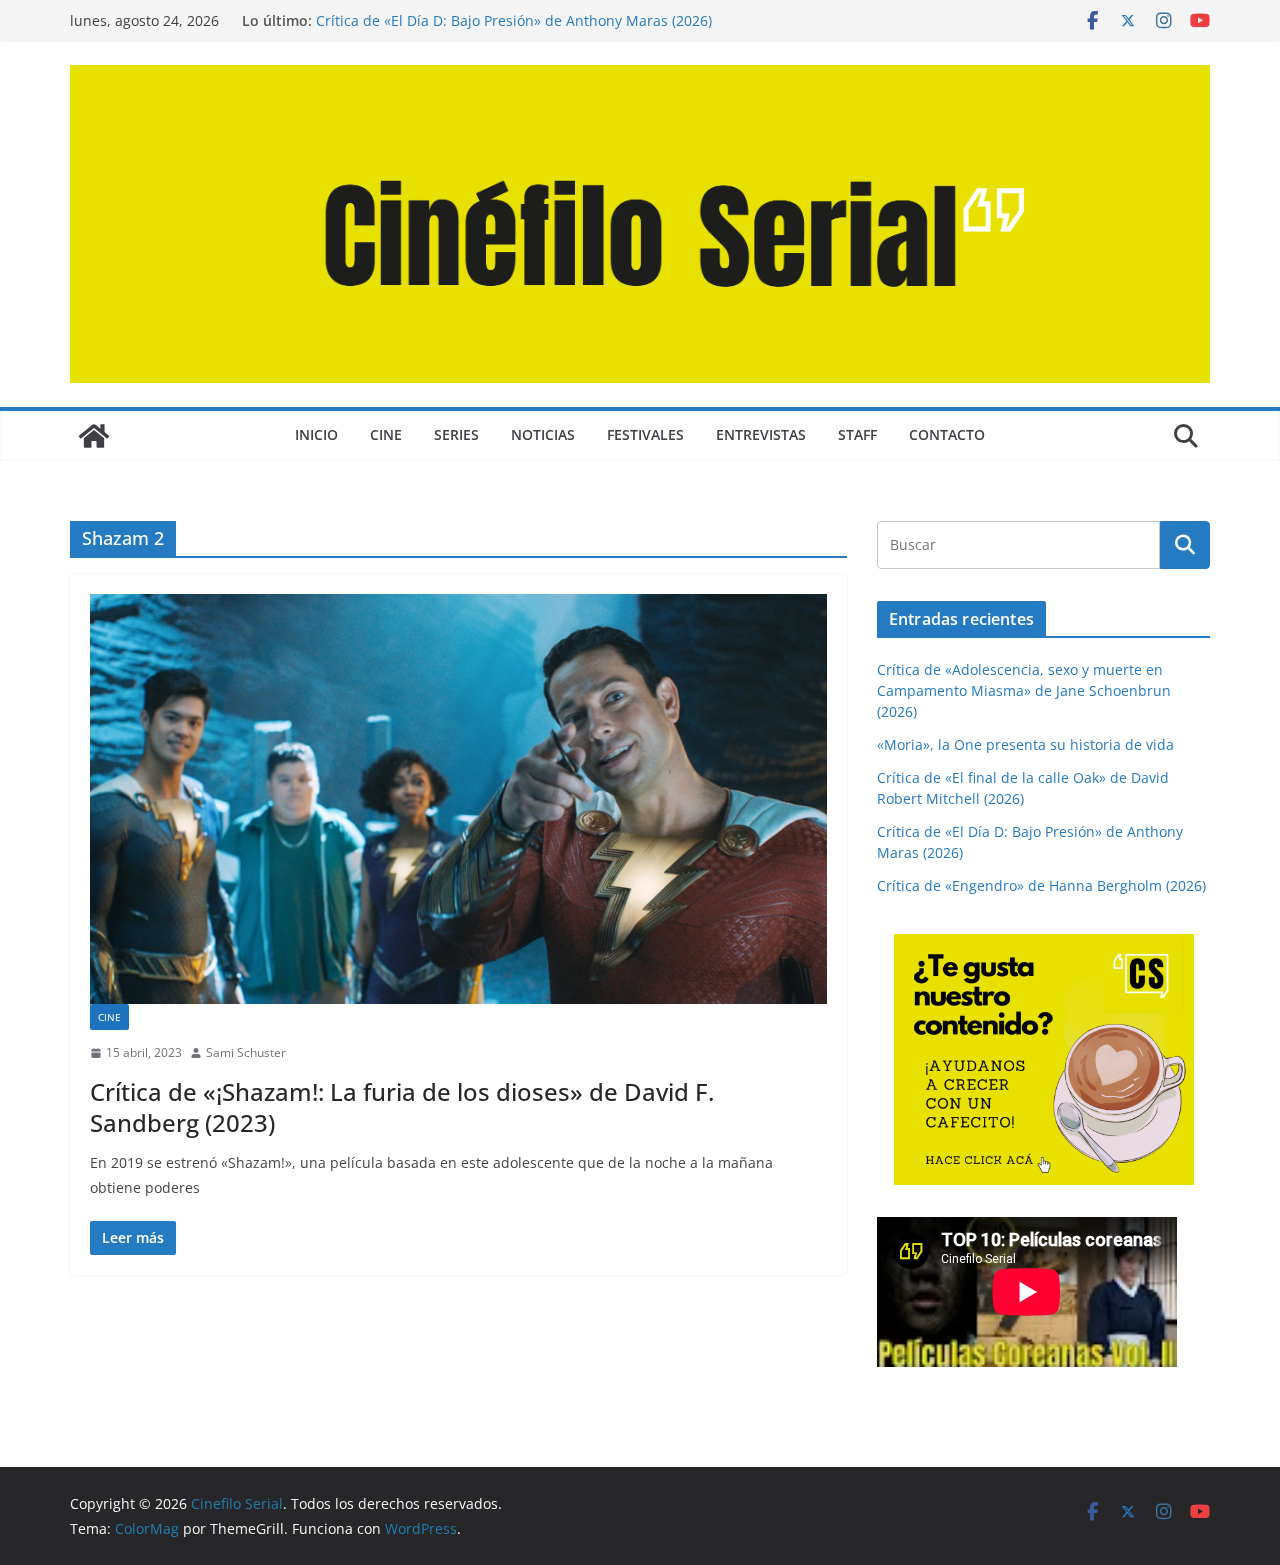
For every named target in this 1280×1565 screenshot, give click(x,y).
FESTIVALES (645, 434)
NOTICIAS (543, 434)
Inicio (316, 434)
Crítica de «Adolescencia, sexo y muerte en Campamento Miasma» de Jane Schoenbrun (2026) (1024, 690)
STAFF (857, 434)
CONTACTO (947, 434)
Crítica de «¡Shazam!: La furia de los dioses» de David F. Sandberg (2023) (402, 1107)
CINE (386, 434)
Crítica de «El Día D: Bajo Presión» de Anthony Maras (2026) (514, 20)
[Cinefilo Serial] (94, 436)
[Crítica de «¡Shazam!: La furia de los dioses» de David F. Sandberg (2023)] (458, 799)
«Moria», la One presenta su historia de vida (1025, 744)
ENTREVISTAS (761, 434)
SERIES (456, 434)
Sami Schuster (246, 1052)
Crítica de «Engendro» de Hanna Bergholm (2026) (1041, 885)
